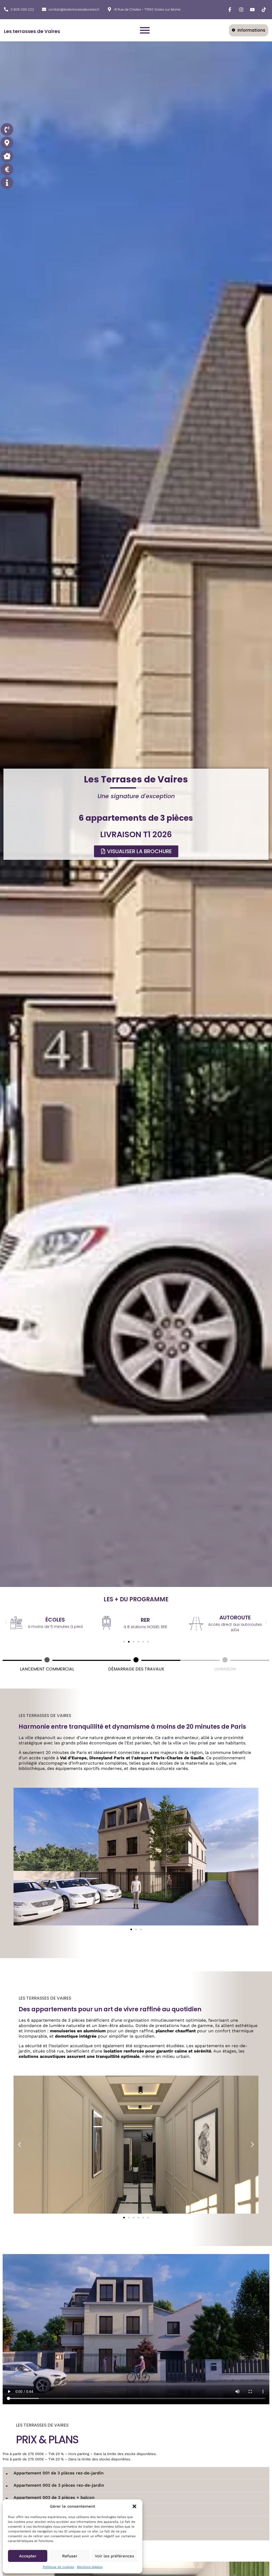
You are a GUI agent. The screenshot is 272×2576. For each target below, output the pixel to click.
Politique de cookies (58, 2567)
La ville (26, 1738)
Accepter (28, 2556)
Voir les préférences (114, 2556)
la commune (218, 1752)
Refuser (70, 2556)
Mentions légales (90, 2567)
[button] (134, 2506)
